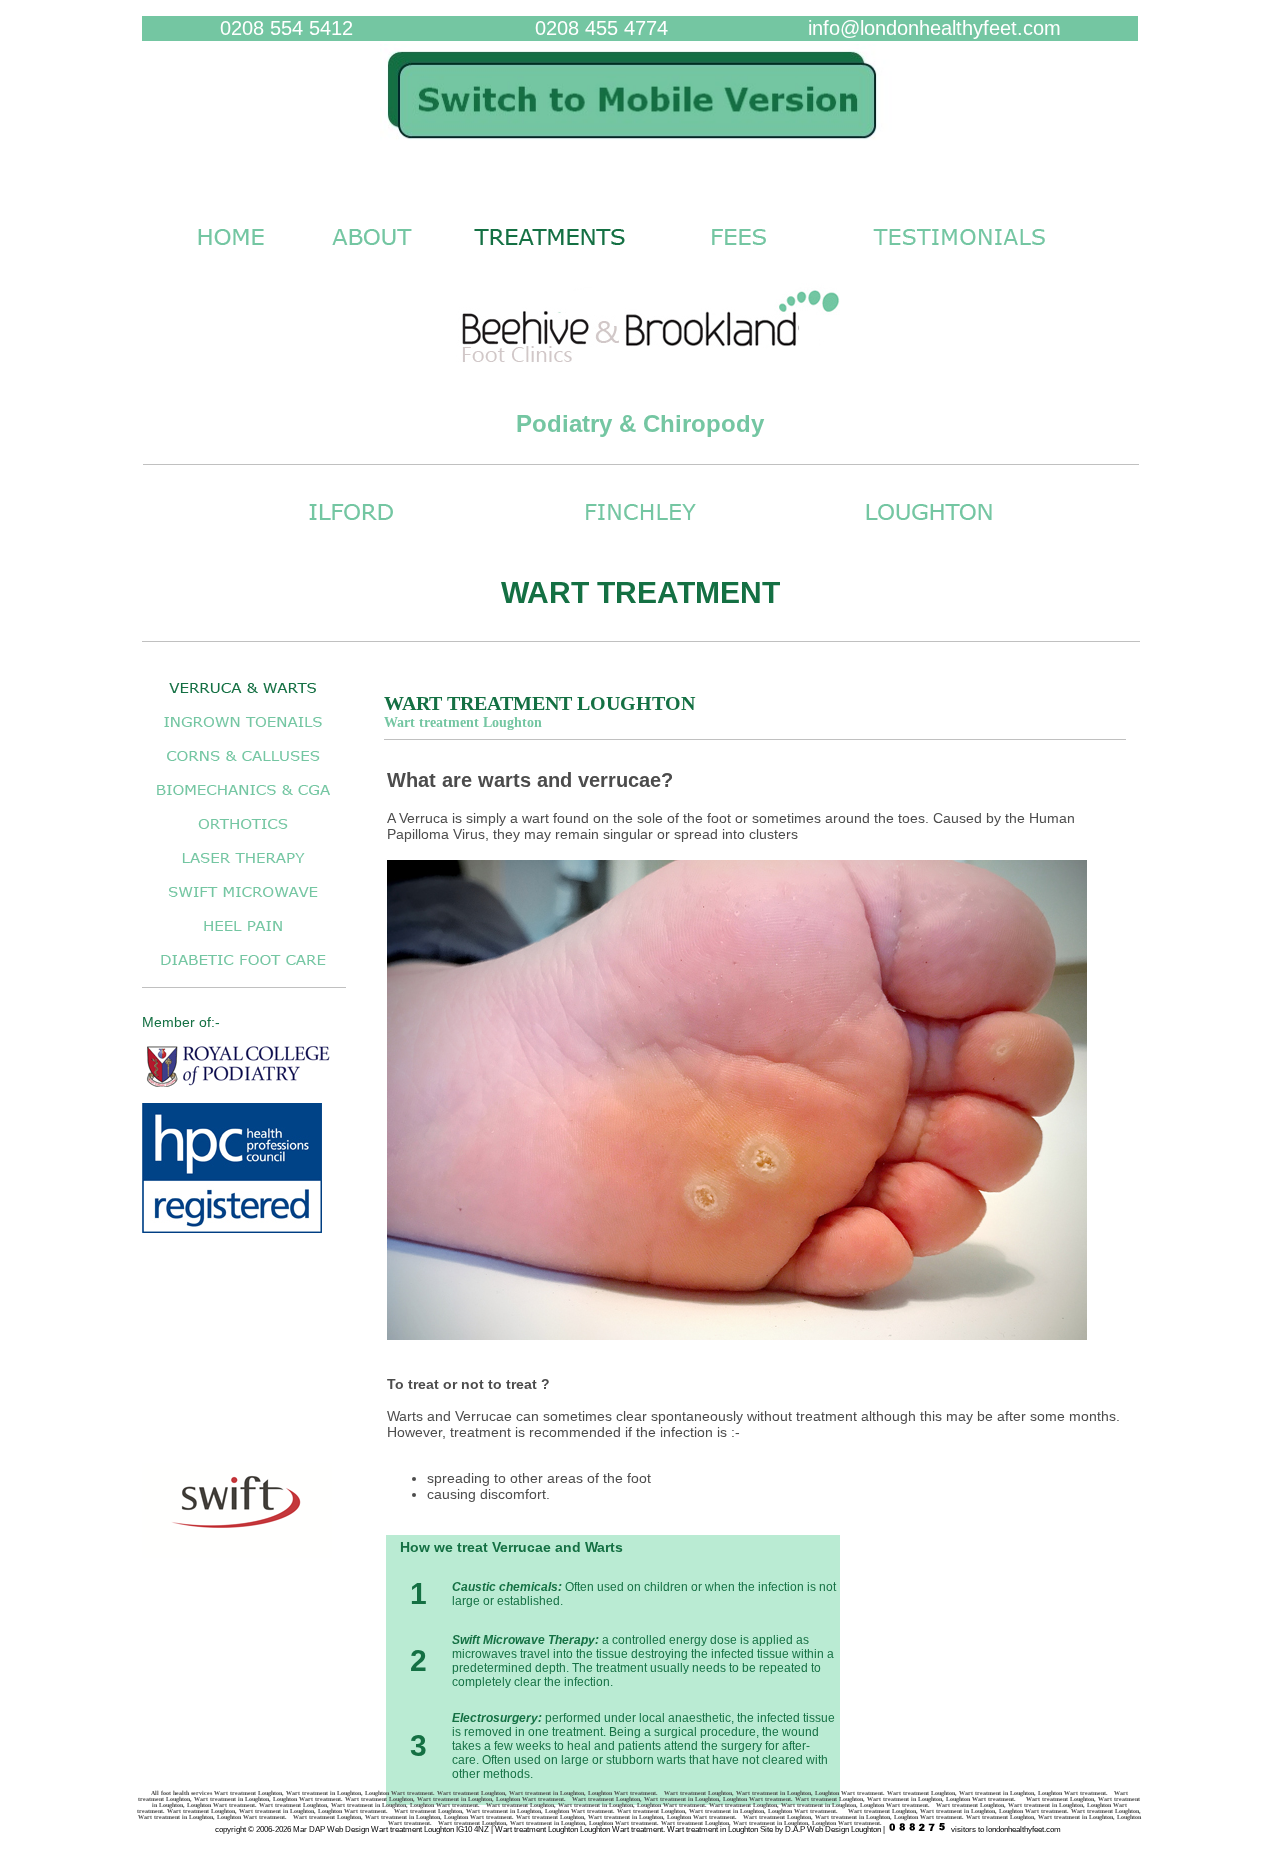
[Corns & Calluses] (243, 766)
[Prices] (738, 255)
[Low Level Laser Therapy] (243, 868)
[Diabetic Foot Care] (243, 970)
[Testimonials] (960, 255)
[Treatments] (550, 255)
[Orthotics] (243, 834)
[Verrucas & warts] (243, 698)
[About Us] (371, 255)
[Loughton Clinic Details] (929, 530)
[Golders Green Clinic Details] (640, 530)
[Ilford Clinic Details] (351, 530)
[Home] (640, 148)
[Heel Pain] (243, 936)
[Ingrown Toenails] (243, 732)
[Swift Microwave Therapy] (243, 902)
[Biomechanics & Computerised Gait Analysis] (243, 800)
